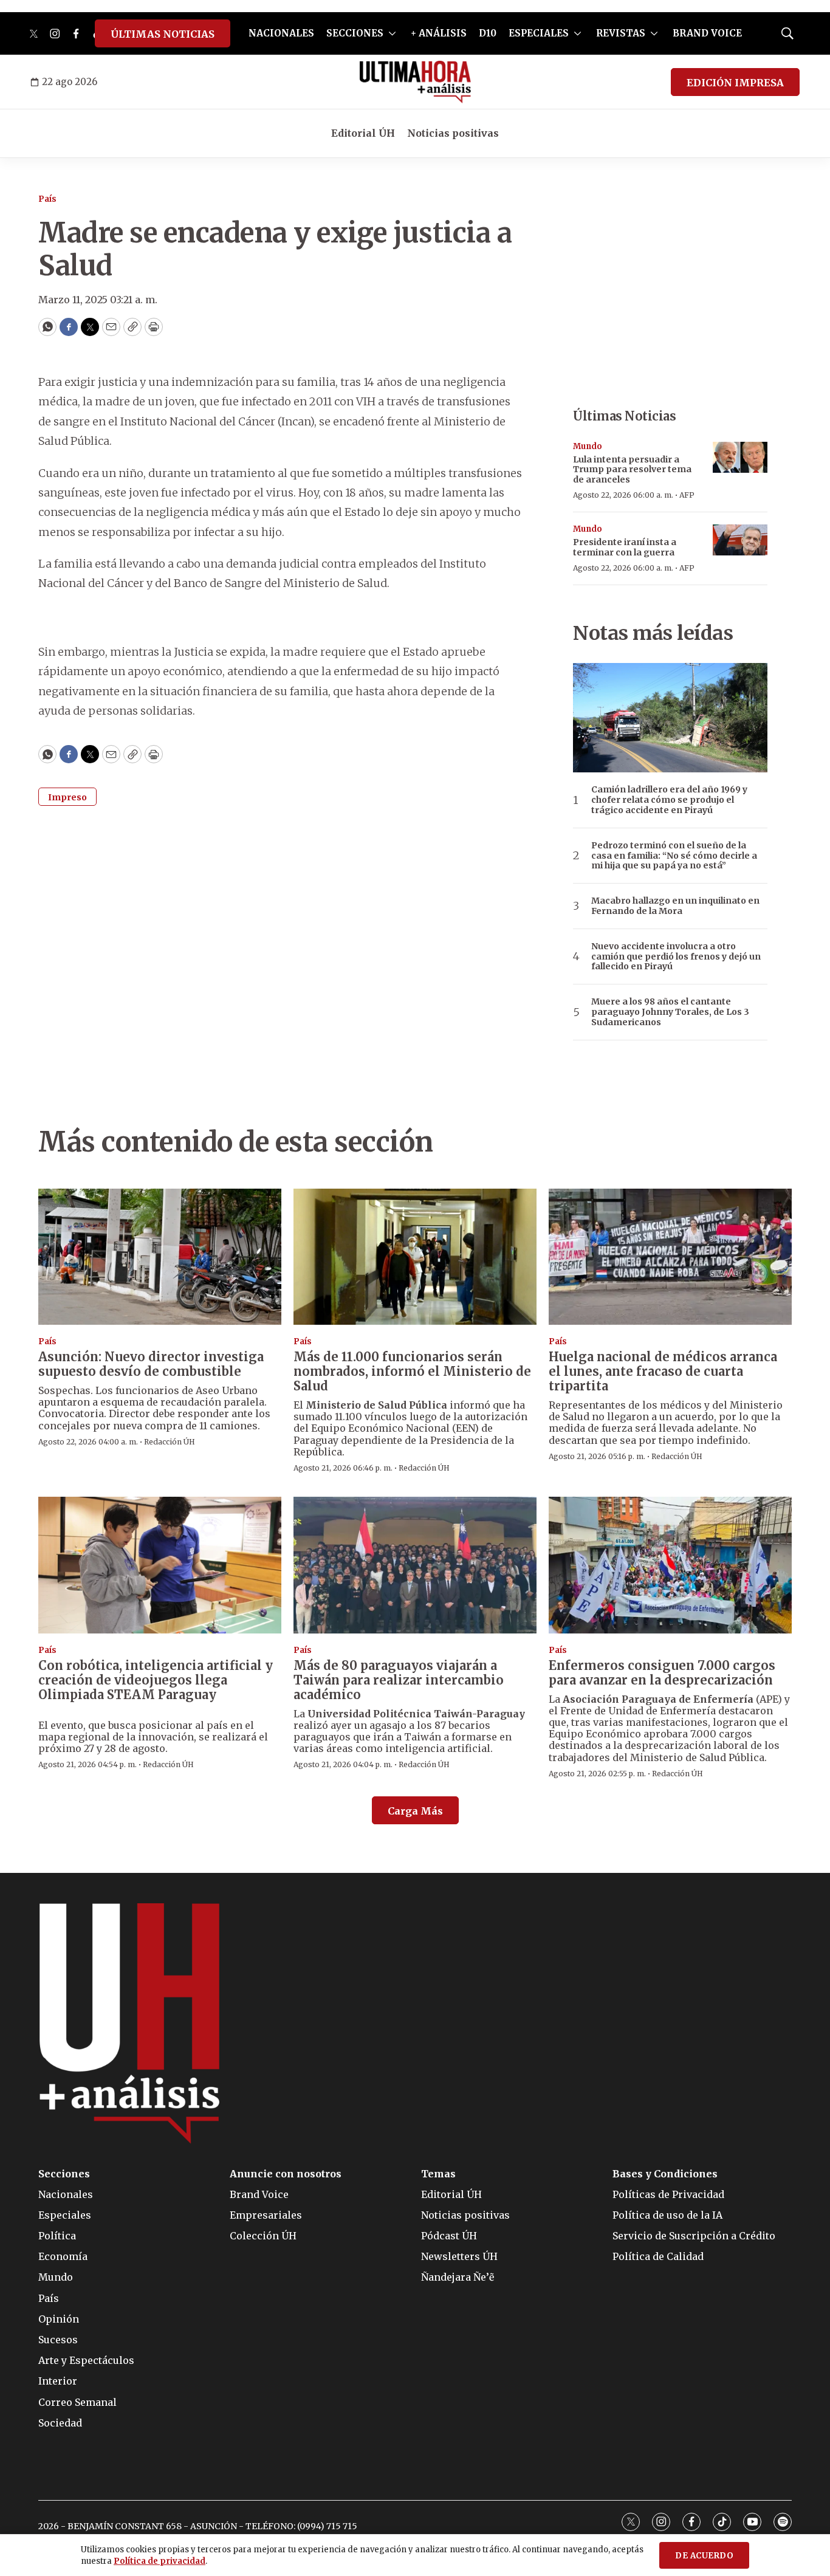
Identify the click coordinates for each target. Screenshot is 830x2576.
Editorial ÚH (363, 133)
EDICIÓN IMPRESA (735, 83)
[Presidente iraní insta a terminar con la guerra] (740, 540)
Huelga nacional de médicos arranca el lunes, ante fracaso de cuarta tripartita (663, 1371)
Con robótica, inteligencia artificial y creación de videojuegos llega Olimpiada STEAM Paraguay (156, 1680)
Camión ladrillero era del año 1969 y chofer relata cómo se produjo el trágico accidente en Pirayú (669, 800)
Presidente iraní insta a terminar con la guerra (625, 547)
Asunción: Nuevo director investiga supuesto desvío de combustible (151, 1364)
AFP (687, 495)
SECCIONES (355, 33)
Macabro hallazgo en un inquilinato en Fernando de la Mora (675, 906)
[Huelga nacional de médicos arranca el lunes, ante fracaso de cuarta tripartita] (670, 1257)
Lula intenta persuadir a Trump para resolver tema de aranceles (632, 470)
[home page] (415, 82)
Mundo (588, 446)
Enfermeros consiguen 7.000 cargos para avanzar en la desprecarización (662, 1673)
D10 (488, 33)
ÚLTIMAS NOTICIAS (163, 34)
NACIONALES (281, 33)
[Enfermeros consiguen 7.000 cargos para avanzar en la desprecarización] (670, 1565)
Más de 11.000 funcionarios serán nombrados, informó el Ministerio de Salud (412, 1371)
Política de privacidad (159, 2561)
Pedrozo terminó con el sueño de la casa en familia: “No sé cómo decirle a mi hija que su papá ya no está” (674, 856)
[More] (392, 33)
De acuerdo (704, 2556)
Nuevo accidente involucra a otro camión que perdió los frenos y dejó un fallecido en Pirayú (676, 957)
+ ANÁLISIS (439, 33)
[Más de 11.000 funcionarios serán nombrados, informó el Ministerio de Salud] (415, 1257)
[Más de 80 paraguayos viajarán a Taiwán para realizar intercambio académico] (415, 1565)
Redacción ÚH (170, 1442)
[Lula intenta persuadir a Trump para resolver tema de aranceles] (740, 457)
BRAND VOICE (707, 33)
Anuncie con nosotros (286, 2174)
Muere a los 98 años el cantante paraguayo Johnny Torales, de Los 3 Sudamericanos (670, 1012)
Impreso (67, 797)
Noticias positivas (453, 133)
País (47, 199)
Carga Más (415, 1811)
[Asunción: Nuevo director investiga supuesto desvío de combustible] (160, 1257)
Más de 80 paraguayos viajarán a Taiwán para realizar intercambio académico (399, 1680)
